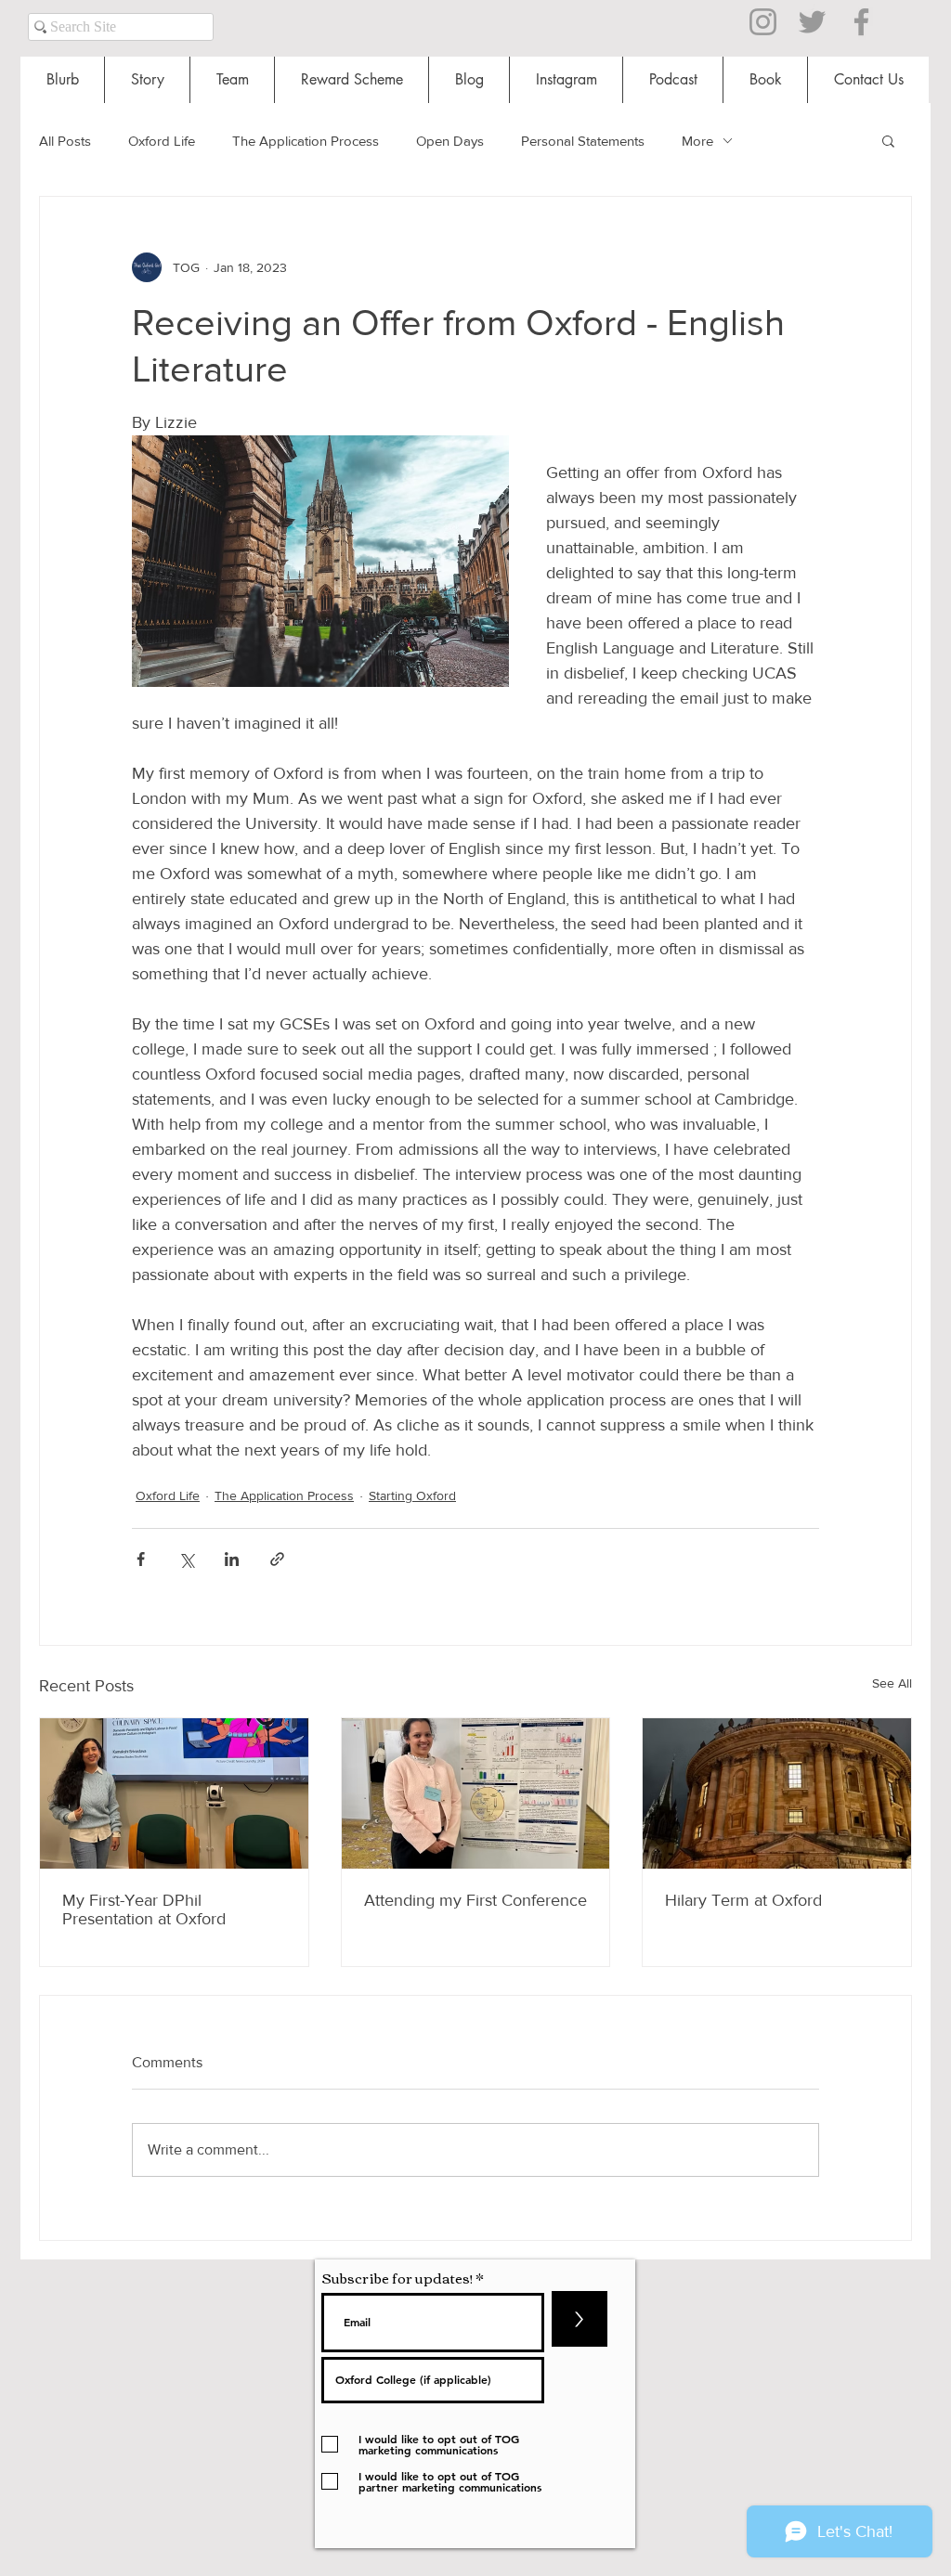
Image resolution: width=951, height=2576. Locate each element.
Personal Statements (583, 141)
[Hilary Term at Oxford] (777, 1793)
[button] (888, 140)
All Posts (65, 141)
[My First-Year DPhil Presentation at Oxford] (174, 1793)
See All (892, 1683)
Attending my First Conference (475, 1900)
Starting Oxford (412, 1495)
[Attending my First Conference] (476, 1793)
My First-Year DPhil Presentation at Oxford (144, 1909)
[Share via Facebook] (141, 1559)
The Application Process (306, 141)
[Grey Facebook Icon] (861, 22)
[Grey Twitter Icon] (812, 22)
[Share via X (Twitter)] (186, 1559)
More (697, 141)
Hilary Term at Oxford (743, 1900)
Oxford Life (162, 141)
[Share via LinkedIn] (232, 1559)
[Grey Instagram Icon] (763, 22)
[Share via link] (277, 1559)
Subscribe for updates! (397, 2278)
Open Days (450, 141)
